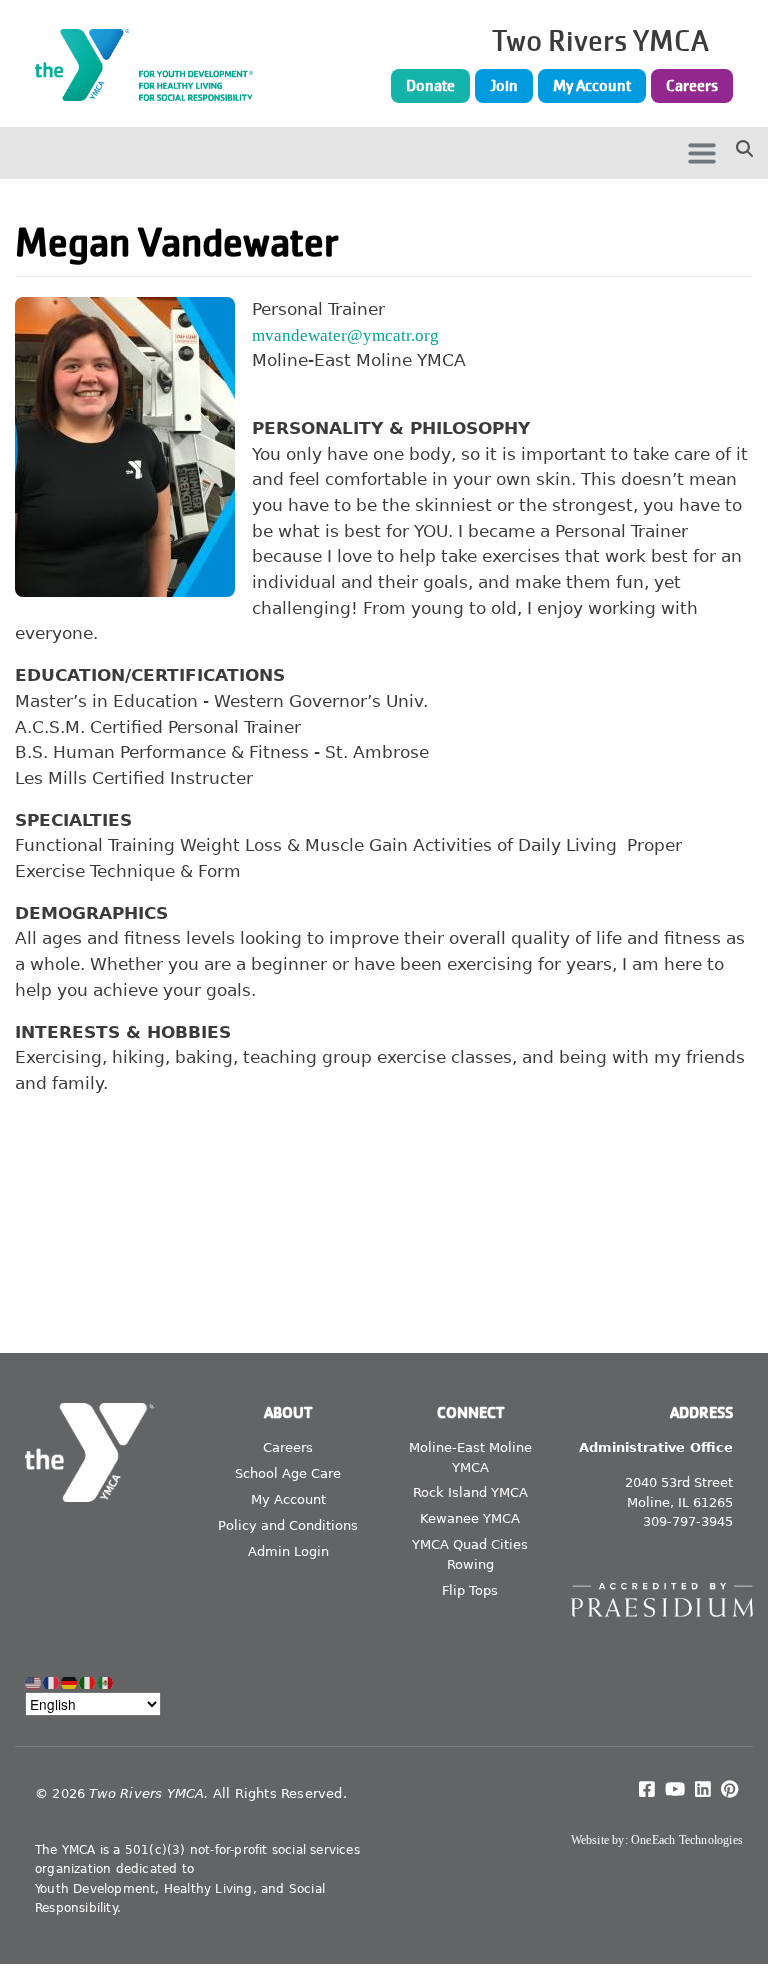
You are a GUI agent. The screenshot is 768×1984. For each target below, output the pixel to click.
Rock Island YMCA (470, 1492)
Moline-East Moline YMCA (470, 1457)
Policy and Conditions (288, 1525)
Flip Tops (470, 1590)
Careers (692, 86)
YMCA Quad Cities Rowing (470, 1554)
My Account (592, 86)
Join (504, 86)
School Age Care (288, 1473)
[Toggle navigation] (702, 153)
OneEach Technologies (687, 1840)
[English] (34, 1682)
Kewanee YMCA (470, 1518)
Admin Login (288, 1551)
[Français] (52, 1682)
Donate (430, 86)
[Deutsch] (70, 1682)
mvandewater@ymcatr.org (345, 335)
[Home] (150, 65)
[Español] (106, 1682)
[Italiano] (88, 1682)
